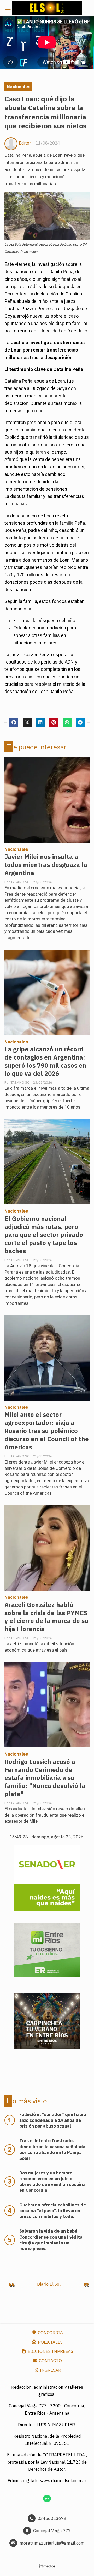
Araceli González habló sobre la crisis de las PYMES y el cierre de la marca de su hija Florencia (46, 1617)
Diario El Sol (49, 2284)
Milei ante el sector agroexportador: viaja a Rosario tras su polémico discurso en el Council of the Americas (47, 1431)
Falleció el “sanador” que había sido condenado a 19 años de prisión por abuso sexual (53, 2120)
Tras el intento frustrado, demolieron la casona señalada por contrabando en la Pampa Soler (52, 2149)
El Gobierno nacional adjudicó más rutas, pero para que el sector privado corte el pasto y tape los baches (44, 1235)
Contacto (50, 2361)
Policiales (50, 2342)
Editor (25, 143)
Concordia (50, 2333)
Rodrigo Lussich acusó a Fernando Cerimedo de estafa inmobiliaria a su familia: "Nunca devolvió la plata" (45, 1778)
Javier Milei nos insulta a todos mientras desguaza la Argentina (46, 865)
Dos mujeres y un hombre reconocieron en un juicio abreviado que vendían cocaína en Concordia (52, 2182)
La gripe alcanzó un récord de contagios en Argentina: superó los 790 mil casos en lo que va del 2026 (45, 1061)
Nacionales (19, 87)
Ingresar (50, 2370)
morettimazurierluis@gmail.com (52, 2543)
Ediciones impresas (50, 2351)
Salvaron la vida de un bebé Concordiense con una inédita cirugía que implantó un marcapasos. (51, 2240)
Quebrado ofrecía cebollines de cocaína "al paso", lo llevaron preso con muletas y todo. (53, 2211)
